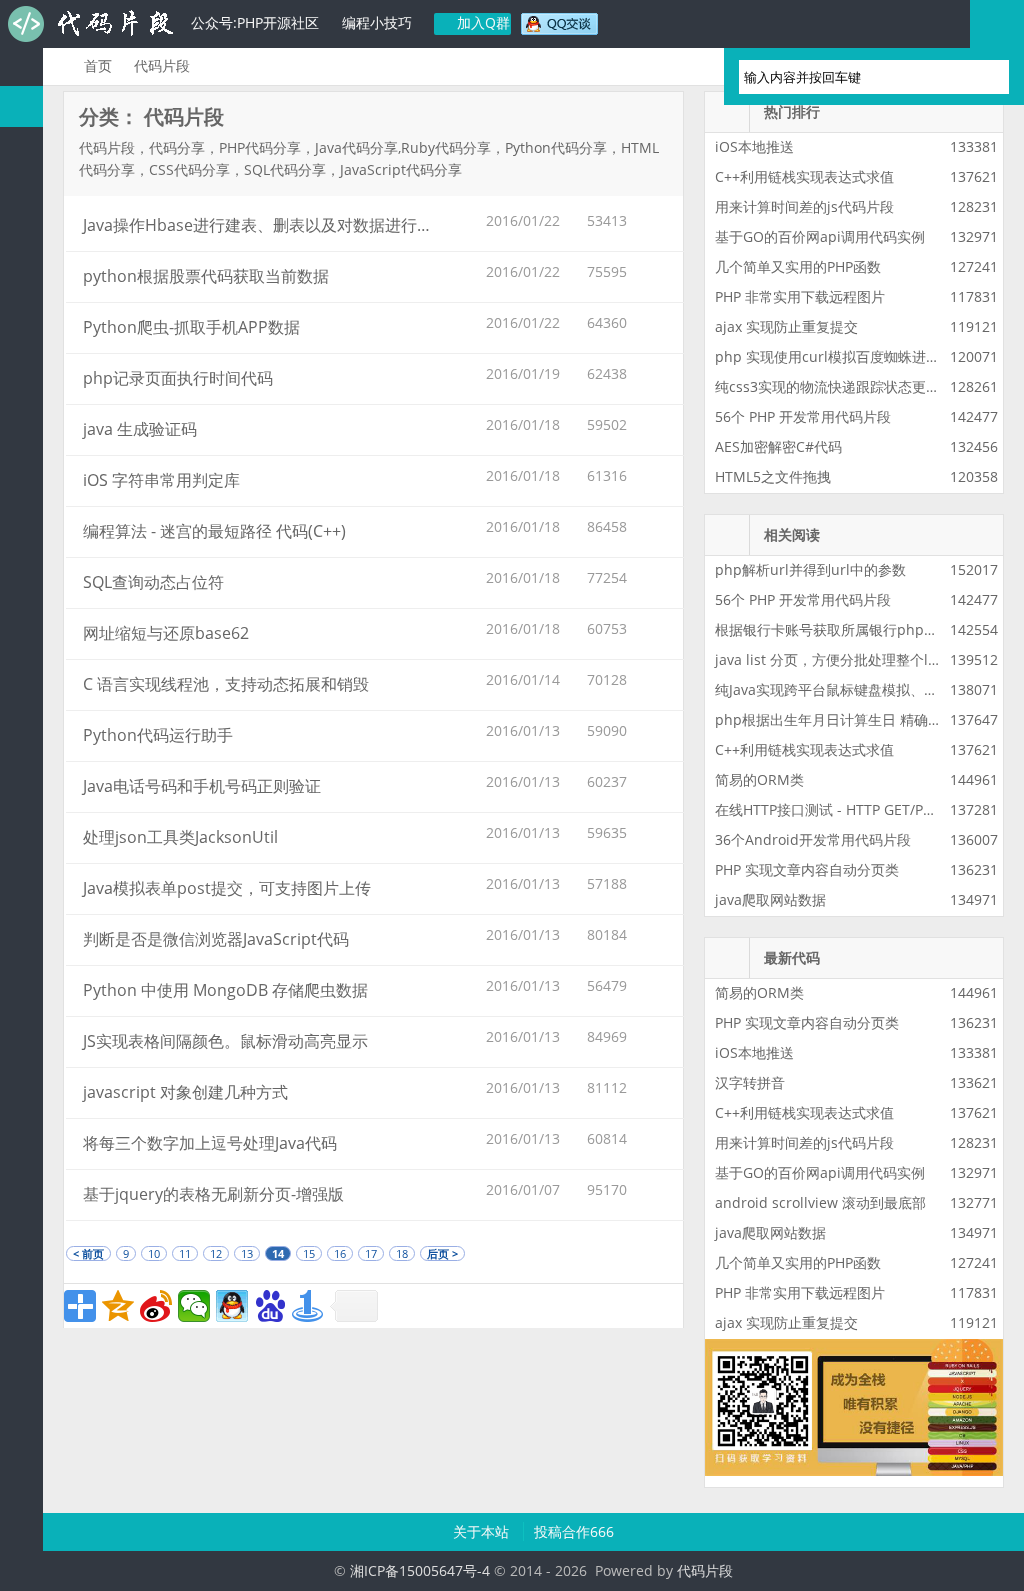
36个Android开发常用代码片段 (813, 839)
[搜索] (985, 77)
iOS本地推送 (754, 146)
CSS (21, 516)
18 (402, 1253)
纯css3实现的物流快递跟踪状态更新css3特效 (856, 386)
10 (154, 1253)
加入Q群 (481, 22)
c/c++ (21, 229)
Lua (21, 639)
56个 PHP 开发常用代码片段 (803, 416)
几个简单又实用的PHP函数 (798, 266)
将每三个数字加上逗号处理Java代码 (210, 1143)
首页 (98, 65)
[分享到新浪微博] (156, 1306)
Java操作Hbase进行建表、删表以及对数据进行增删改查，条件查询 (322, 225)
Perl (21, 352)
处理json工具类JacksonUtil (180, 837)
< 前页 (88, 1253)
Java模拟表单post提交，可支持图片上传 (227, 888)
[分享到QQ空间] (118, 1306)
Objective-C (21, 762)
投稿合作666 (574, 1531)
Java (21, 188)
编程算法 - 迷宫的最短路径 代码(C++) (214, 531)
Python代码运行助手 (158, 735)
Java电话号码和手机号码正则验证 (202, 786)
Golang (21, 680)
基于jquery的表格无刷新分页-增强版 (213, 1194)
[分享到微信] (194, 1306)
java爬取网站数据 (770, 899)
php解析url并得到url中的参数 (810, 569)
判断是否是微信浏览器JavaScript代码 (216, 939)
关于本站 (483, 1531)
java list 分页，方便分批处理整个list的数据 (850, 659)
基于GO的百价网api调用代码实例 (820, 236)
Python (21, 393)
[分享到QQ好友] (232, 1306)
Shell (21, 721)
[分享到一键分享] (308, 1306)
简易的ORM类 (759, 779)
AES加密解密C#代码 (778, 446)
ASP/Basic (21, 803)
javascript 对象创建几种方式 (185, 1092)
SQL (21, 598)
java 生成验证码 (140, 429)
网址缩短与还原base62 (166, 633)
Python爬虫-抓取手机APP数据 (191, 327)
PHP (21, 147)
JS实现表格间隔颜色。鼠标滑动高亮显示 (225, 1041)
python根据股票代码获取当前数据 (206, 276)
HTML (21, 475)
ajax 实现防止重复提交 (786, 326)
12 (216, 1253)
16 (340, 1253)
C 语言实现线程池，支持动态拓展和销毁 (226, 684)
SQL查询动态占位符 (153, 582)
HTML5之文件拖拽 (773, 476)
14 (278, 1253)
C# (21, 311)
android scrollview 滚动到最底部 (820, 1202)
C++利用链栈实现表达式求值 (804, 176)
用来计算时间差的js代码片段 (804, 206)
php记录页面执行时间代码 (178, 378)
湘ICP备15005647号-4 (420, 1570)
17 (371, 1253)
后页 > (442, 1253)
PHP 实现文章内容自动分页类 (807, 869)
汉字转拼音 (750, 1082)
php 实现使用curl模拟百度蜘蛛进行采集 (841, 356)
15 (309, 1253)
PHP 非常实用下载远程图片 (800, 296)
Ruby (21, 434)
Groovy (21, 557)
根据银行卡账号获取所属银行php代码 (833, 629)
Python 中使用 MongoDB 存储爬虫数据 (225, 990)
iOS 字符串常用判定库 (161, 480)
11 (185, 1253)
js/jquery (21, 270)
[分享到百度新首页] (270, 1306)
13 (247, 1253)
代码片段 (90, 24)
